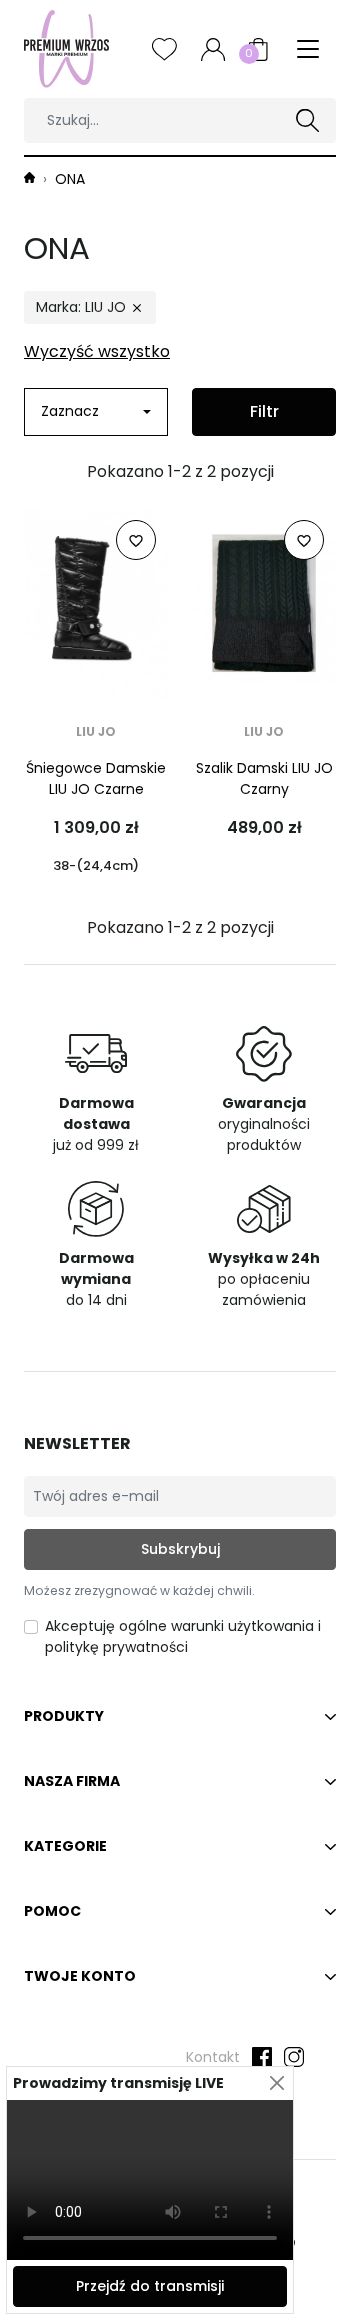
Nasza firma (72, 1781)
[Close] (276, 2083)
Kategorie (65, 1846)
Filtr (264, 411)
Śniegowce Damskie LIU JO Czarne (96, 778)
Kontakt (213, 2057)
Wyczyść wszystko (97, 351)
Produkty (64, 1716)
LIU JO (96, 731)
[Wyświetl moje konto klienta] (213, 48)
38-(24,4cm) (96, 865)
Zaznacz (70, 411)
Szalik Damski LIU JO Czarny (264, 778)
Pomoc (52, 1911)
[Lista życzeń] (164, 49)
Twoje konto (80, 1976)
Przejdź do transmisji (150, 2286)
